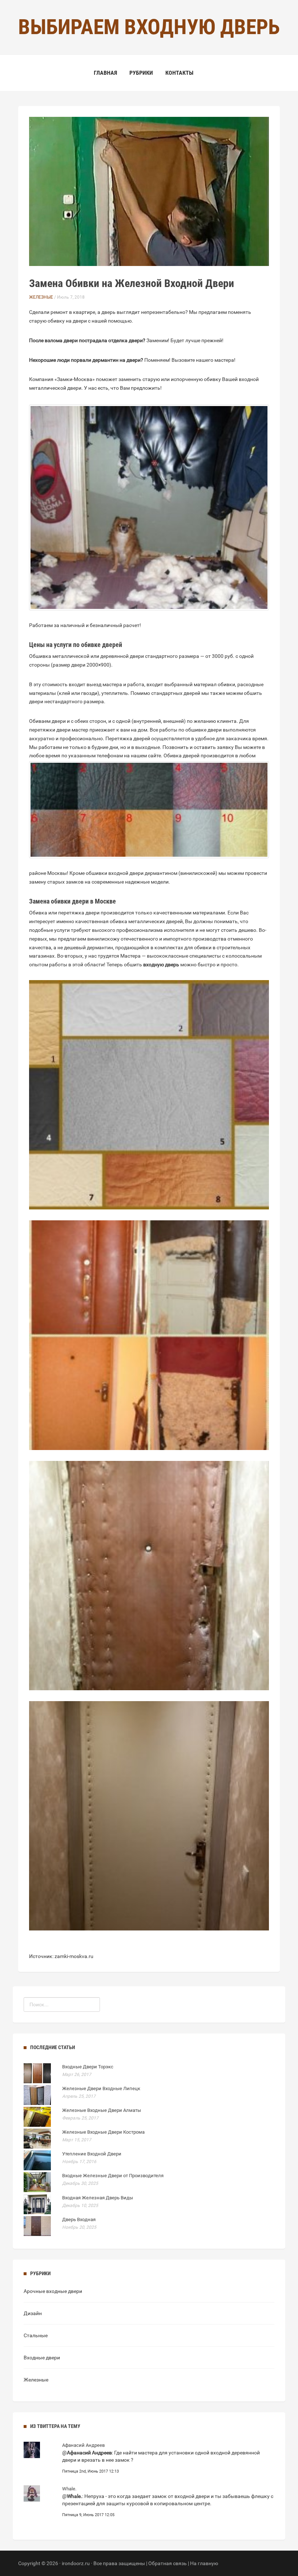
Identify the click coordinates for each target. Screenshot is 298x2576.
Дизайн (33, 2313)
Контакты (179, 73)
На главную (204, 2563)
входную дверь (161, 965)
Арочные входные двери (53, 2291)
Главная (105, 73)
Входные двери (42, 2358)
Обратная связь (168, 2563)
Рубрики (141, 73)
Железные (41, 297)
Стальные (36, 2335)
